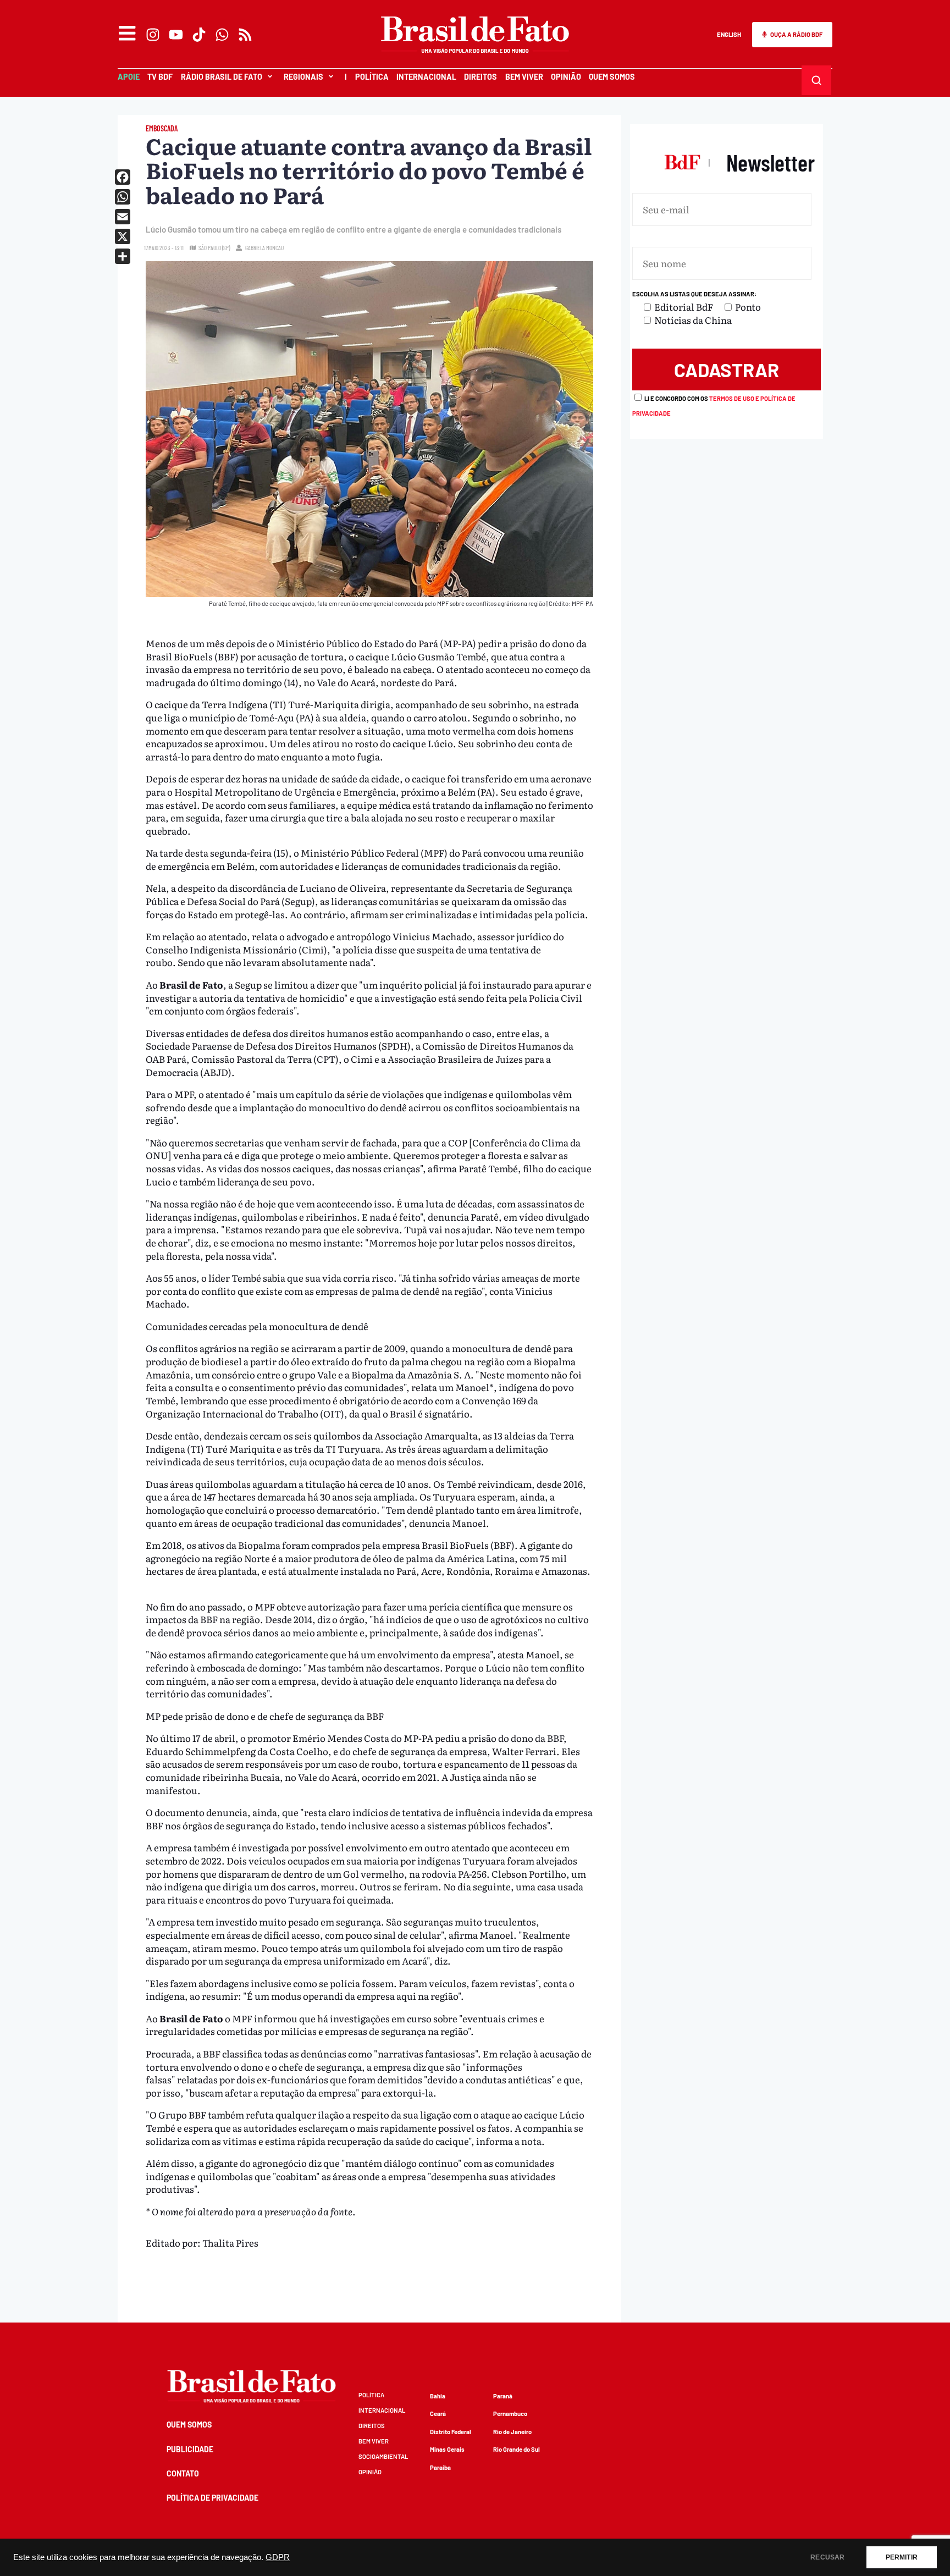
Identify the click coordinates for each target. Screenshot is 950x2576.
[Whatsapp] (222, 35)
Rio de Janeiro (512, 2432)
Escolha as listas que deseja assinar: (694, 294)
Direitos (480, 77)
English (729, 34)
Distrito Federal (451, 2432)
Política (372, 77)
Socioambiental (383, 2456)
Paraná (503, 2396)
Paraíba (440, 2467)
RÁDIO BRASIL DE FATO (222, 77)
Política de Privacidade (212, 2498)
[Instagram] (153, 35)
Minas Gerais (447, 2449)
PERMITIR (902, 2557)
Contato (183, 2473)
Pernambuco (510, 2414)
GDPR (278, 2557)
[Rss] (245, 35)
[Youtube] (176, 35)
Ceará (438, 2414)
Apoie (129, 77)
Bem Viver (524, 77)
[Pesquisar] (816, 80)
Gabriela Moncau (264, 248)
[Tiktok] (199, 35)
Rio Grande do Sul (517, 2449)
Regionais (303, 77)
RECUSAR (827, 2557)
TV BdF (160, 77)
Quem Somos (612, 77)
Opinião (566, 77)
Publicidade (190, 2449)
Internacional (426, 77)
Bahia (438, 2396)
